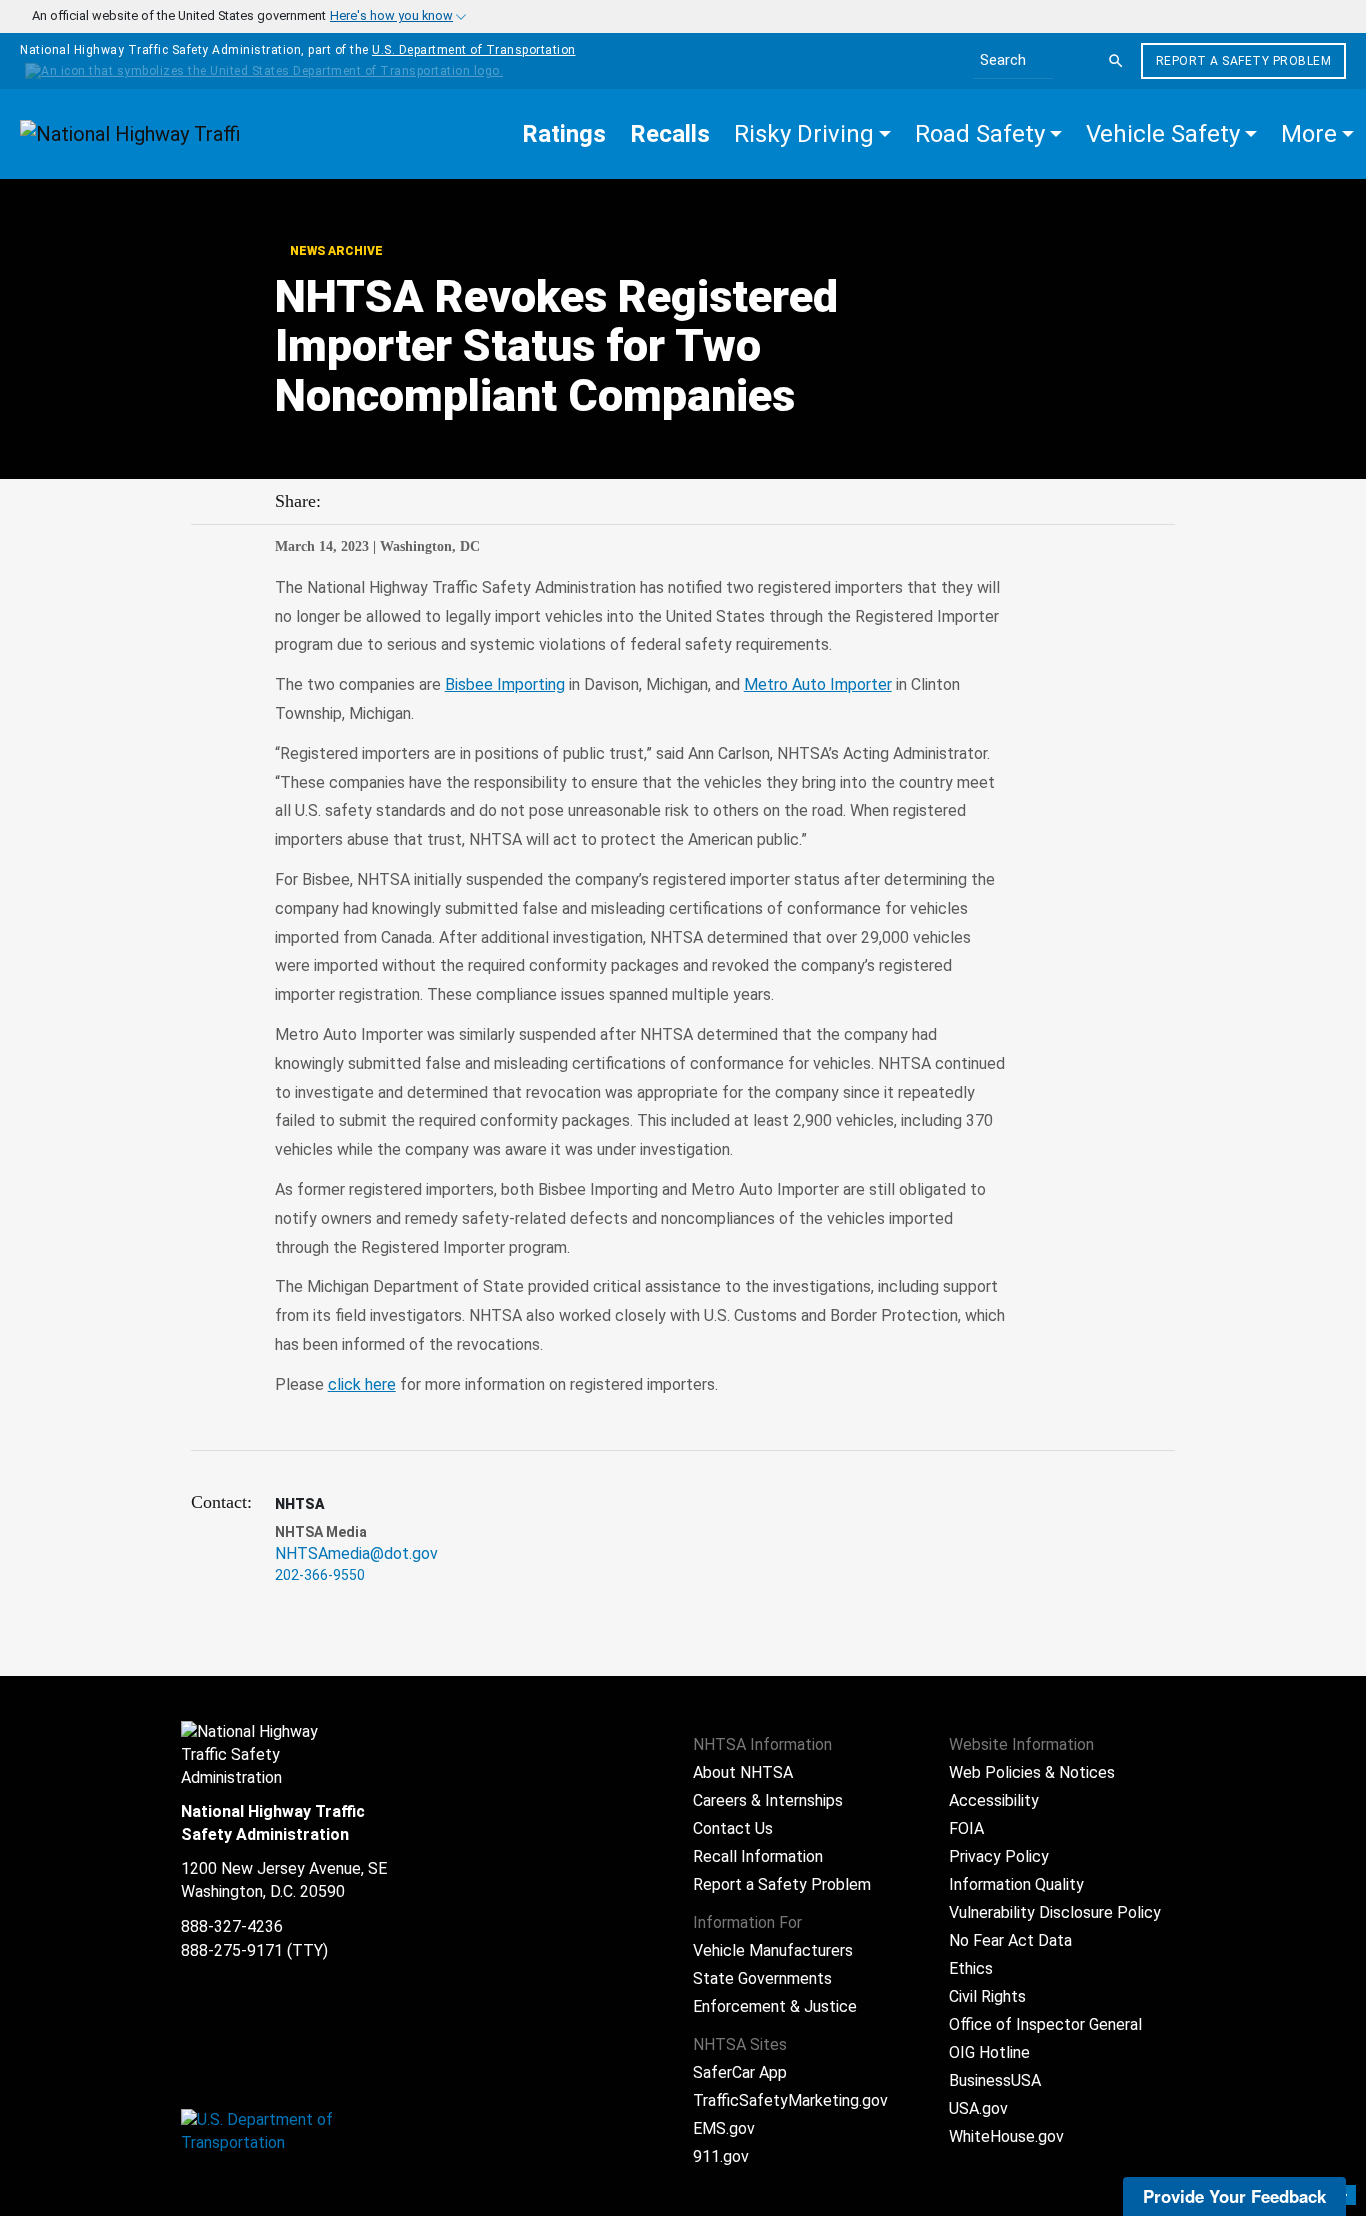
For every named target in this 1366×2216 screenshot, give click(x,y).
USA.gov (978, 2108)
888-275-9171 (232, 1950)
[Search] (1116, 61)
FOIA (966, 1828)
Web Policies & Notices (1032, 1772)
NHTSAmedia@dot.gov (356, 1553)
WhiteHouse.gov (1006, 2136)
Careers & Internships (768, 1800)
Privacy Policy (999, 1856)
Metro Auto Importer (818, 684)
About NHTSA (743, 1772)
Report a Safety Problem (1244, 61)
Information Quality (1016, 1884)
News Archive (335, 251)
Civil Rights (987, 1996)
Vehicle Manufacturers (773, 1950)
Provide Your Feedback (1234, 2196)
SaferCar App (740, 2072)
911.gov (721, 2156)
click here (362, 1384)
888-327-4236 (232, 1926)
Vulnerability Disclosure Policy (1055, 1912)
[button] (812, 134)
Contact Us (733, 1828)
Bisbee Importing (505, 684)
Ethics (971, 1968)
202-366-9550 (320, 1575)
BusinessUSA (995, 2080)
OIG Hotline (989, 2052)
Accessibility (994, 1800)
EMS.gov (724, 2128)
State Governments (762, 1978)
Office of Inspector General (1045, 2024)
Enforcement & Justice (775, 2006)
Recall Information (758, 1856)
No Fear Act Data (1010, 1940)
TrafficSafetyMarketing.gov (790, 2100)
